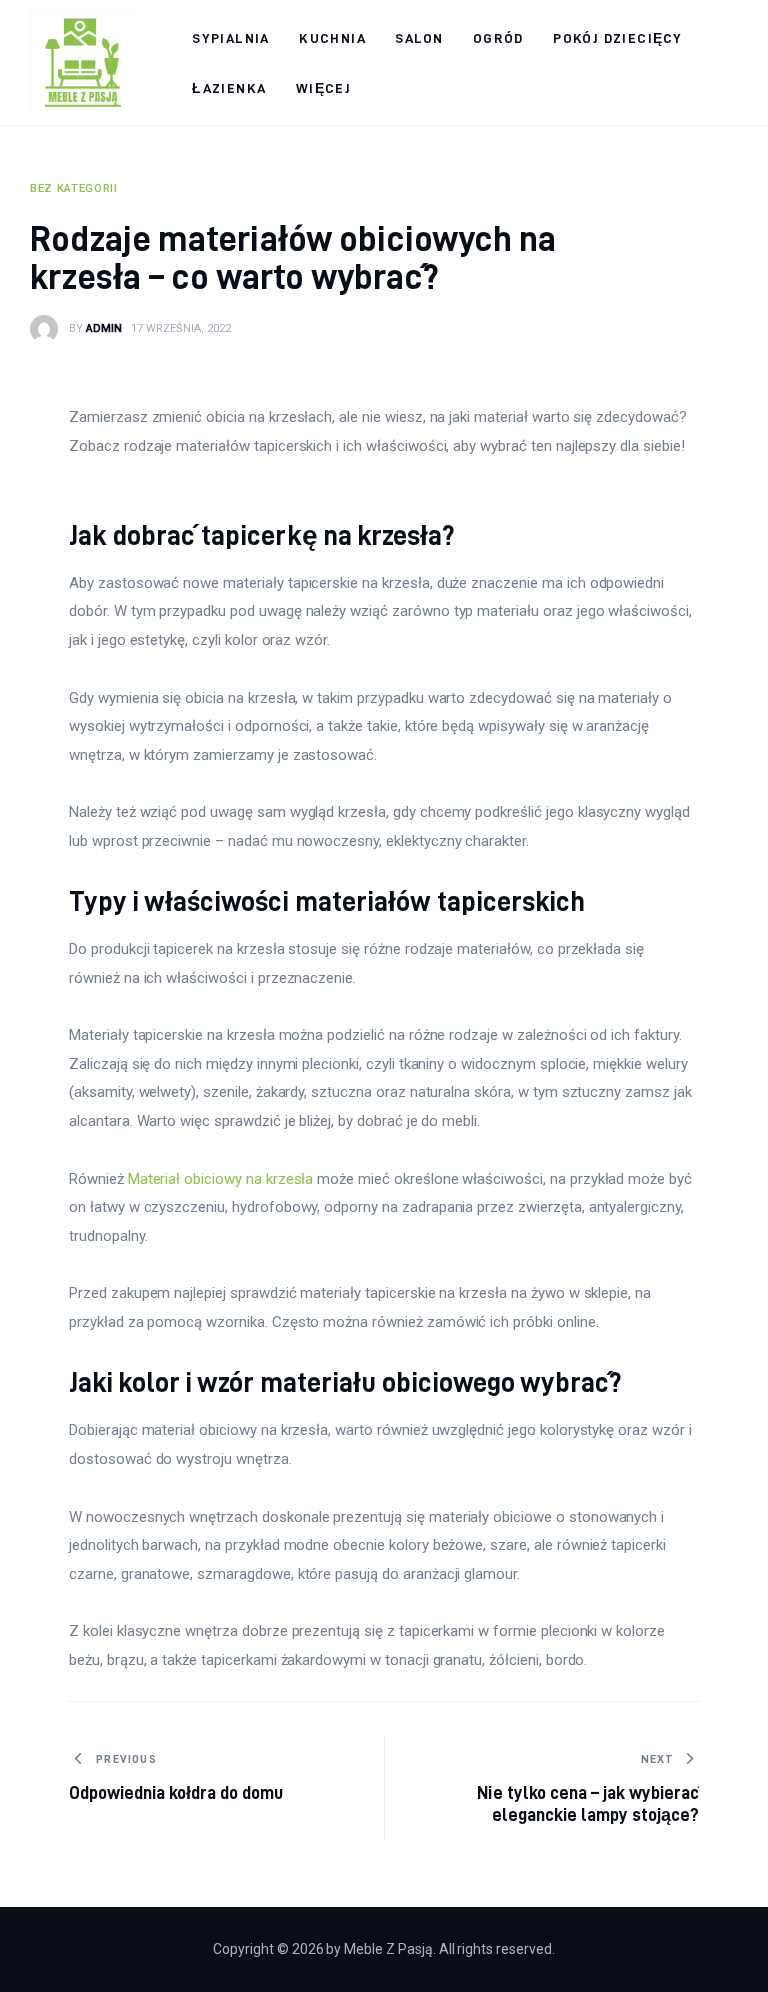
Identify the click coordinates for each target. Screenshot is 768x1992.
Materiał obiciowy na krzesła (221, 1179)
